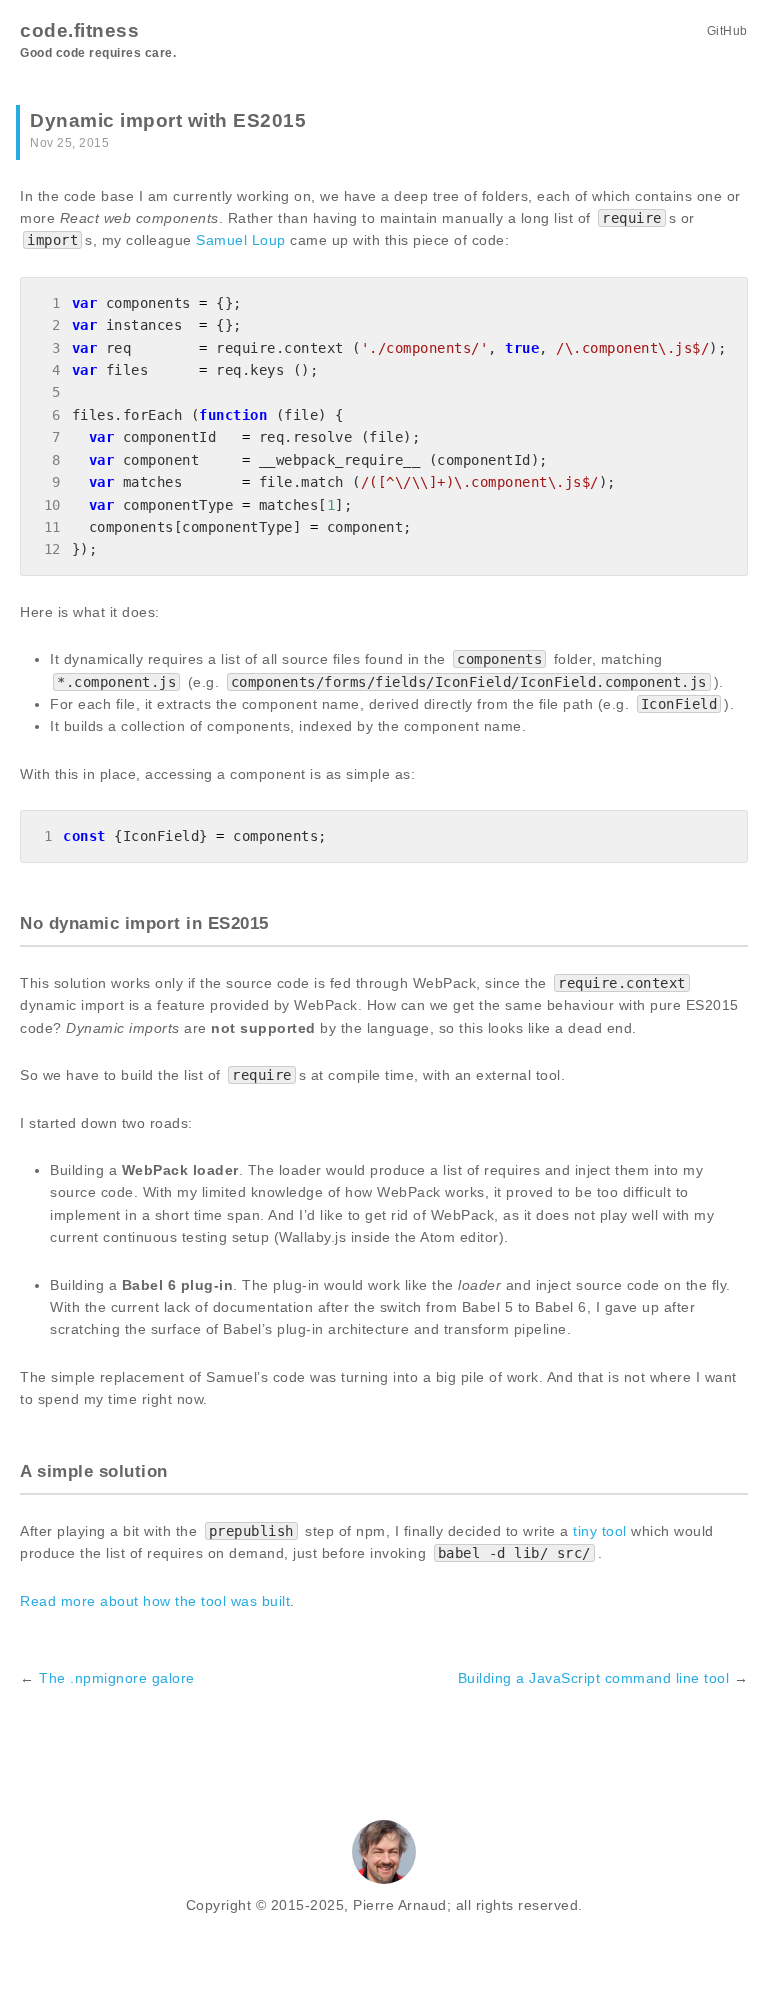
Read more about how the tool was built (155, 1601)
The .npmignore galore (117, 1678)
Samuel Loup (241, 240)
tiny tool (600, 1531)
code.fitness (79, 30)
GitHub (727, 31)
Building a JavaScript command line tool (594, 1678)
